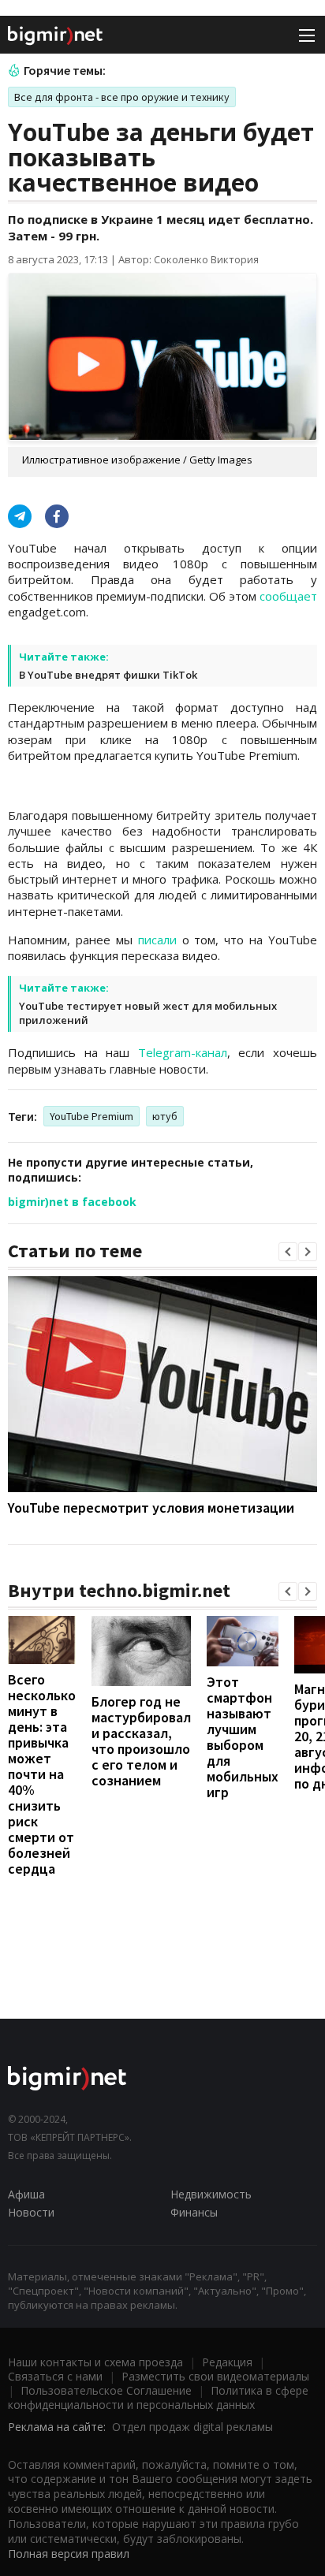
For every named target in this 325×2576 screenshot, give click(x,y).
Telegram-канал (183, 1052)
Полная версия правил (69, 2554)
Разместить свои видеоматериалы (215, 2376)
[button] (288, 1252)
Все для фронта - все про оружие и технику (122, 97)
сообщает (288, 596)
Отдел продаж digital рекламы (192, 2427)
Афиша (26, 2194)
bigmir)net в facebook (72, 1202)
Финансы (194, 2212)
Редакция (227, 2362)
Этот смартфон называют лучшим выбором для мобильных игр (243, 1737)
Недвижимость (211, 2194)
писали (157, 940)
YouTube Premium (92, 1116)
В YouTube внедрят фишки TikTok (108, 675)
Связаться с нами (55, 2376)
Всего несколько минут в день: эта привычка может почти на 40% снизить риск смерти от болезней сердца (42, 1774)
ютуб (165, 1116)
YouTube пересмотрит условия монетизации (151, 1508)
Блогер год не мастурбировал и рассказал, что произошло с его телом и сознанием (141, 1741)
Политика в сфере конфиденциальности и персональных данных (158, 2397)
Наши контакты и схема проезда (95, 2362)
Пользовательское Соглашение (106, 2390)
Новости (31, 2212)
